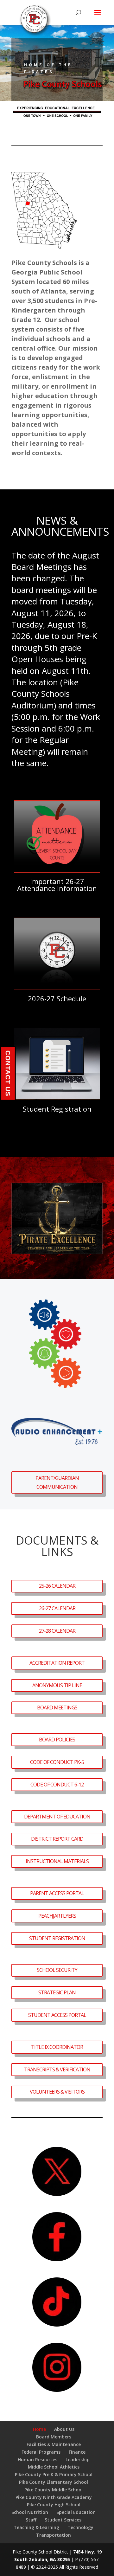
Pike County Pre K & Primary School (54, 2474)
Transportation (54, 2535)
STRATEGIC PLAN (57, 1992)
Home (39, 2429)
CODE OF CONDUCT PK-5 (57, 1762)
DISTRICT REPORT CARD (57, 1839)
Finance (77, 2452)
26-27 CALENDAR (57, 1608)
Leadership (78, 2460)
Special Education (76, 2512)
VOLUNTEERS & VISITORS (57, 2092)
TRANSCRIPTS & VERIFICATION (57, 2069)
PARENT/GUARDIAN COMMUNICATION (57, 1482)
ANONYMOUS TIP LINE (57, 1685)
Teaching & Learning (36, 2527)
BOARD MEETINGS (57, 1708)
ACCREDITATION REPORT (57, 1663)
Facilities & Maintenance (54, 2444)
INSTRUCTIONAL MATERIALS (57, 1861)
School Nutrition (30, 2512)
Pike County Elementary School (54, 2482)
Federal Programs (41, 2452)
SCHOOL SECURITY (57, 1970)
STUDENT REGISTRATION (57, 1938)
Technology (80, 2527)
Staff (31, 2520)
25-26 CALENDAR (57, 1586)
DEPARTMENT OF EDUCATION (57, 1817)
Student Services (63, 2520)
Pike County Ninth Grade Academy (54, 2497)
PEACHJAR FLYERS (57, 1916)
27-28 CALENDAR (57, 1631)
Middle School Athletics (54, 2467)
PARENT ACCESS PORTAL (57, 1893)
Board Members (54, 2437)
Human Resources (38, 2460)
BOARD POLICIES (57, 1740)
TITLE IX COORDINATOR (57, 2047)
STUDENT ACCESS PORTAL (57, 2015)
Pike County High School (54, 2505)
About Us (64, 2429)
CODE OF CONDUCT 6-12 (57, 1785)
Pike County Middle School (54, 2490)
